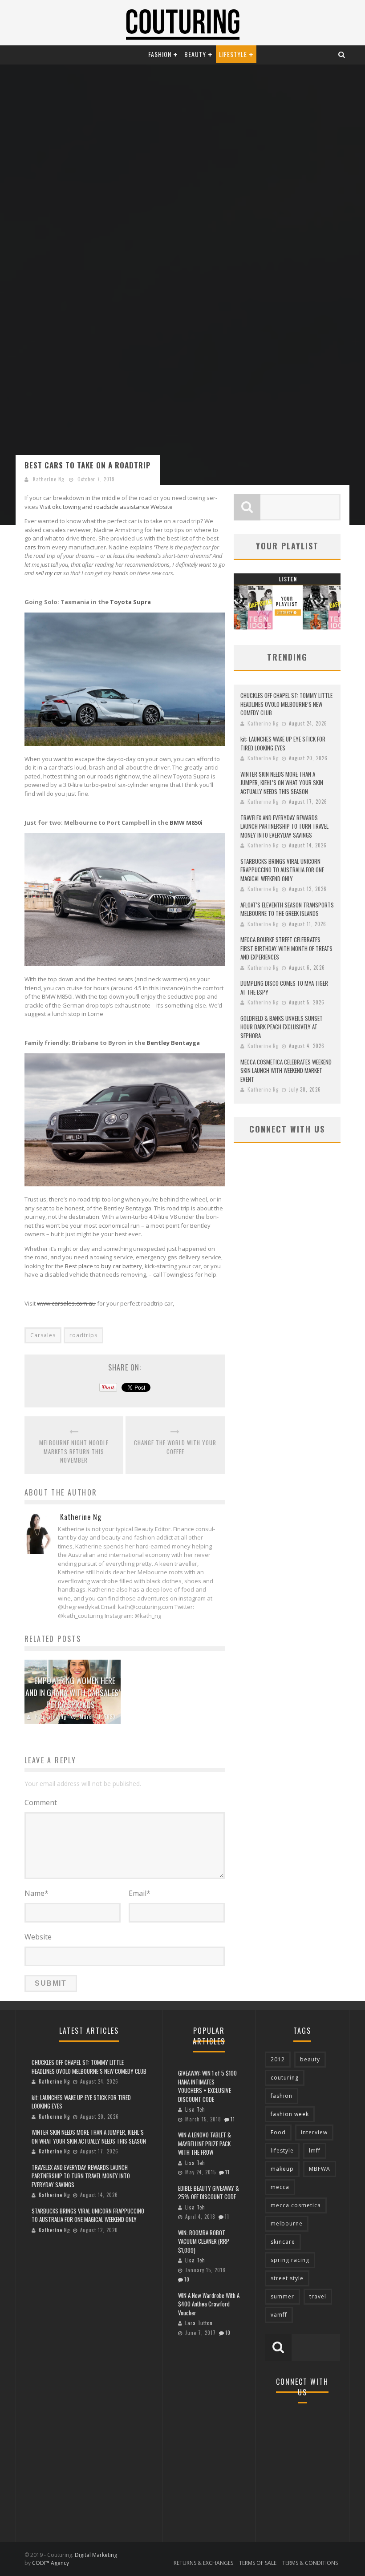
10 (187, 2279)
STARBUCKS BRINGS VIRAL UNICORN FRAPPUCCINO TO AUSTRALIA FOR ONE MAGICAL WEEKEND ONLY (282, 870)
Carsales (43, 1335)
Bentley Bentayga (173, 1043)
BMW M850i (186, 822)
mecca (280, 2187)
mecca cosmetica (296, 2205)
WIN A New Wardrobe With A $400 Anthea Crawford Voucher (209, 2304)
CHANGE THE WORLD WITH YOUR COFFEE (175, 1447)
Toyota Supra (130, 602)
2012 (278, 2059)
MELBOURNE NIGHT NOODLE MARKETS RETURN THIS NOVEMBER (74, 1451)
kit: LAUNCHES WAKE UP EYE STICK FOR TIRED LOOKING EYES (283, 743)
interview (314, 2132)
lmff (315, 2151)
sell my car (49, 573)
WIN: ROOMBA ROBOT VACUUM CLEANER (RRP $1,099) (204, 2241)
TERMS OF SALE (258, 2563)
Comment (41, 1802)
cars (30, 547)
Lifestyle (233, 54)
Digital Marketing (96, 2555)
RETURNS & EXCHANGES (203, 2563)
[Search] (342, 54)
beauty (310, 2059)
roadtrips (83, 1335)
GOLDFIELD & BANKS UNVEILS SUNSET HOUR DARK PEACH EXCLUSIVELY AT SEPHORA (282, 1027)
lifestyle (282, 2151)
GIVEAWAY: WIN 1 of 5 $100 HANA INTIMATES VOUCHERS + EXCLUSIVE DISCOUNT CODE (207, 2086)
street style (287, 2278)
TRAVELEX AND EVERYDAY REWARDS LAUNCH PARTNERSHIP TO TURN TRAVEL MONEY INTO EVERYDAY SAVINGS (284, 826)
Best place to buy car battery (103, 1266)
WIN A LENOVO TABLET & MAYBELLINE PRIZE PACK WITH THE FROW (205, 2143)
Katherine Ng (49, 479)
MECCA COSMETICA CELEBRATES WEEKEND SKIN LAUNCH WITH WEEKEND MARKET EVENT (286, 1070)
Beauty (195, 54)
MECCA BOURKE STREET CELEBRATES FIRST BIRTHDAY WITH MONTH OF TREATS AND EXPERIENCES (286, 948)
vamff (279, 2315)
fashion (282, 2096)
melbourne (287, 2223)
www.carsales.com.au (66, 1303)
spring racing (290, 2260)
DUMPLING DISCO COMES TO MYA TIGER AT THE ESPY (284, 988)
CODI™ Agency (51, 2563)
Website (38, 1937)
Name (36, 1893)
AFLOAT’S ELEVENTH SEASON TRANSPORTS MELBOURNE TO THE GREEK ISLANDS (287, 909)
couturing (285, 2078)
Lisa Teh (195, 2109)
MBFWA (320, 2169)
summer (282, 2296)
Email (140, 1893)
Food (278, 2132)
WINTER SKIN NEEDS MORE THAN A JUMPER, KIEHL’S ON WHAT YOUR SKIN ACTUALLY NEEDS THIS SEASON (282, 783)
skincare (283, 2242)
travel (318, 2296)
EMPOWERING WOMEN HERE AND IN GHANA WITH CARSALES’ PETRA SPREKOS (73, 1693)
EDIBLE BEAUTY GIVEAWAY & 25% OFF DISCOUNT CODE (209, 2193)
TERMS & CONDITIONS (310, 2563)
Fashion (160, 54)
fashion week (290, 2114)
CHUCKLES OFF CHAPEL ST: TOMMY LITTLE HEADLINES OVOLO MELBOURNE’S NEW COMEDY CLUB (286, 704)
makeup (282, 2169)
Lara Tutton (199, 2323)
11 (233, 2119)
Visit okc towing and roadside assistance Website (106, 507)
